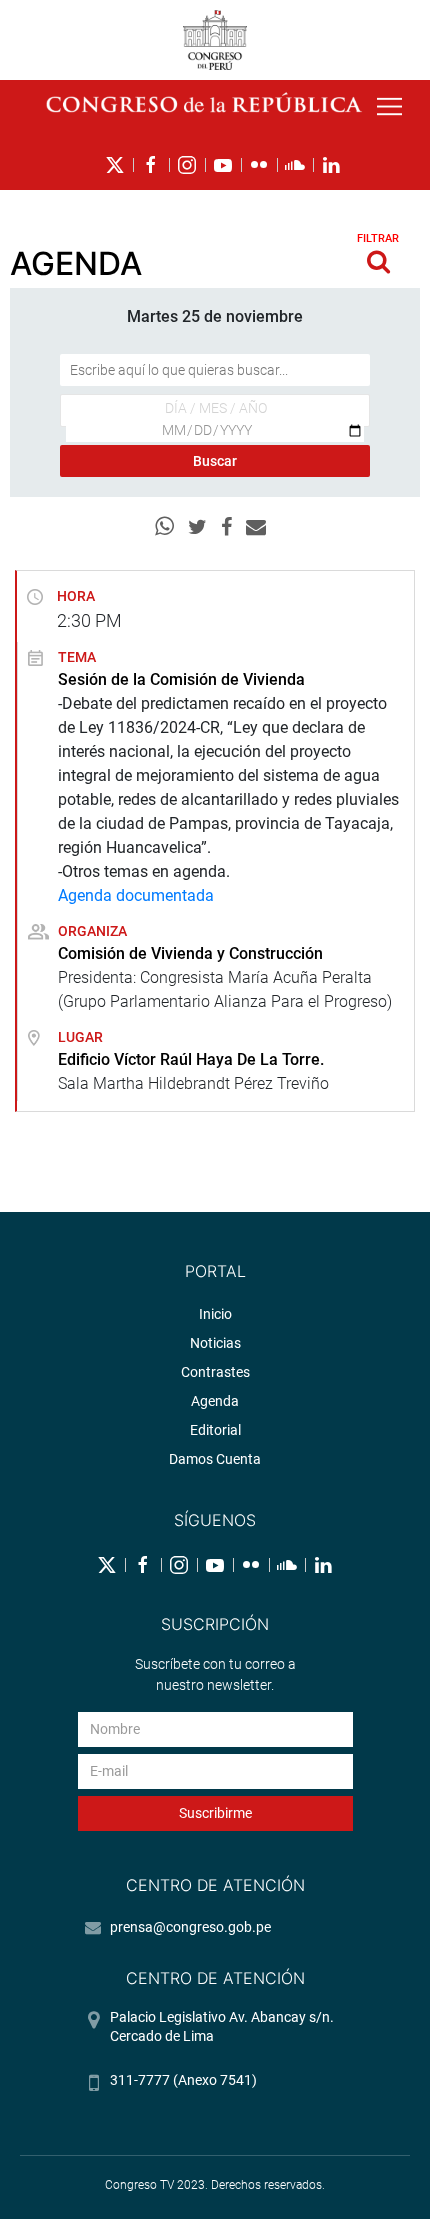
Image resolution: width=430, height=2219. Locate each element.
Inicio (215, 1314)
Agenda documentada (136, 895)
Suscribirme (215, 1813)
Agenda (215, 1401)
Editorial (215, 1430)
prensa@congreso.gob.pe (190, 1927)
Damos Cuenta (215, 1459)
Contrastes (215, 1372)
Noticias (215, 1343)
